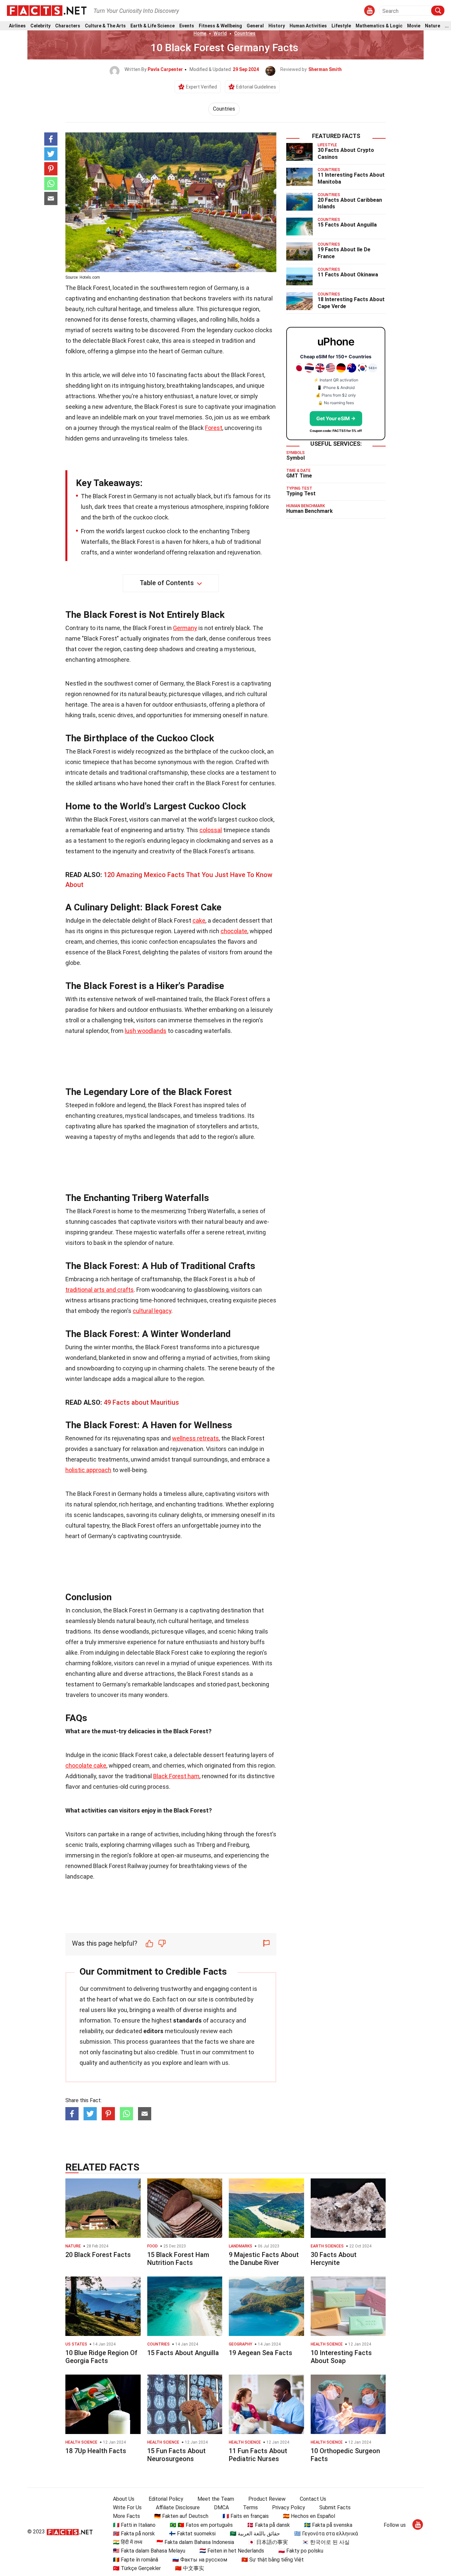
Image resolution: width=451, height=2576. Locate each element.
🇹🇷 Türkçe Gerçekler (137, 2568)
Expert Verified (201, 87)
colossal (211, 830)
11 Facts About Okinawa (348, 275)
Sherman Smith (325, 69)
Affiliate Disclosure (178, 2507)
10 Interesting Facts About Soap (341, 2357)
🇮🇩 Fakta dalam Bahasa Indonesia (195, 2542)
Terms (250, 2507)
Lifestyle (341, 26)
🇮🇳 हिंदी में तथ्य (128, 2542)
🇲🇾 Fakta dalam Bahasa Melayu (149, 2551)
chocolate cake (86, 1765)
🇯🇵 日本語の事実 (268, 2542)
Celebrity (40, 26)
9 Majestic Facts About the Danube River (264, 2259)
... (447, 26)
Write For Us (127, 2507)
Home (200, 33)
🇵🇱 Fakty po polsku (301, 2551)
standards (187, 2020)
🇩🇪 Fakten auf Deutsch (181, 2516)
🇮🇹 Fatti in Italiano (134, 2525)
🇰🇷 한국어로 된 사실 (326, 2542)
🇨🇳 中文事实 (190, 2568)
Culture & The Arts (105, 26)
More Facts (126, 2516)
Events (187, 26)
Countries (245, 33)
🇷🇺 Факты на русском (200, 2560)
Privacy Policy (289, 2507)
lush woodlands (146, 1031)
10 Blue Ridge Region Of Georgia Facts (101, 2357)
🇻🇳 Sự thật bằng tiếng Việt (273, 2560)
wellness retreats (195, 1438)
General (255, 26)
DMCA (221, 2507)
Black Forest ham (176, 1776)
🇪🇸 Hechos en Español (309, 2516)
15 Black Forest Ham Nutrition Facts (178, 2259)
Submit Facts (335, 2507)
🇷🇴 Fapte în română (136, 2560)
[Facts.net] (47, 10)
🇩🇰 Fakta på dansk (268, 2525)
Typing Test (301, 494)
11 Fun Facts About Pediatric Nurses (258, 2455)
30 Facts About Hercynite (334, 2259)
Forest (214, 428)
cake (199, 920)
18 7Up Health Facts (96, 2451)
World (220, 33)
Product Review (267, 2499)
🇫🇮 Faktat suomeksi (192, 2534)
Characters (68, 26)
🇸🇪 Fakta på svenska (328, 2525)
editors (153, 2031)
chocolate (234, 931)
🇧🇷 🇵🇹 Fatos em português (201, 2525)
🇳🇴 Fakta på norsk (134, 2534)
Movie (414, 26)
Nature (433, 26)
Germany (185, 628)
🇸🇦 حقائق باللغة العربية (255, 2534)
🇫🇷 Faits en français (246, 2516)
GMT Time (299, 476)
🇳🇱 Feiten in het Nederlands (232, 2551)
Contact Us (313, 2499)
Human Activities (308, 26)
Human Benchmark (310, 511)
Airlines (17, 26)
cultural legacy (152, 1311)
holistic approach (88, 1470)
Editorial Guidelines (256, 87)
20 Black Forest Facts (98, 2255)
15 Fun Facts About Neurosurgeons (176, 2455)
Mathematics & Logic (379, 26)
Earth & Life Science (153, 26)
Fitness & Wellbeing (220, 26)
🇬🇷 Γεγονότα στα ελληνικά (326, 2534)
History (277, 26)
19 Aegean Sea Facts (260, 2353)
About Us (124, 2499)
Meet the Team (216, 2499)
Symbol (295, 458)
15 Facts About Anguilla (347, 225)
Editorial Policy (166, 2499)
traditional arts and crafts (100, 1290)
